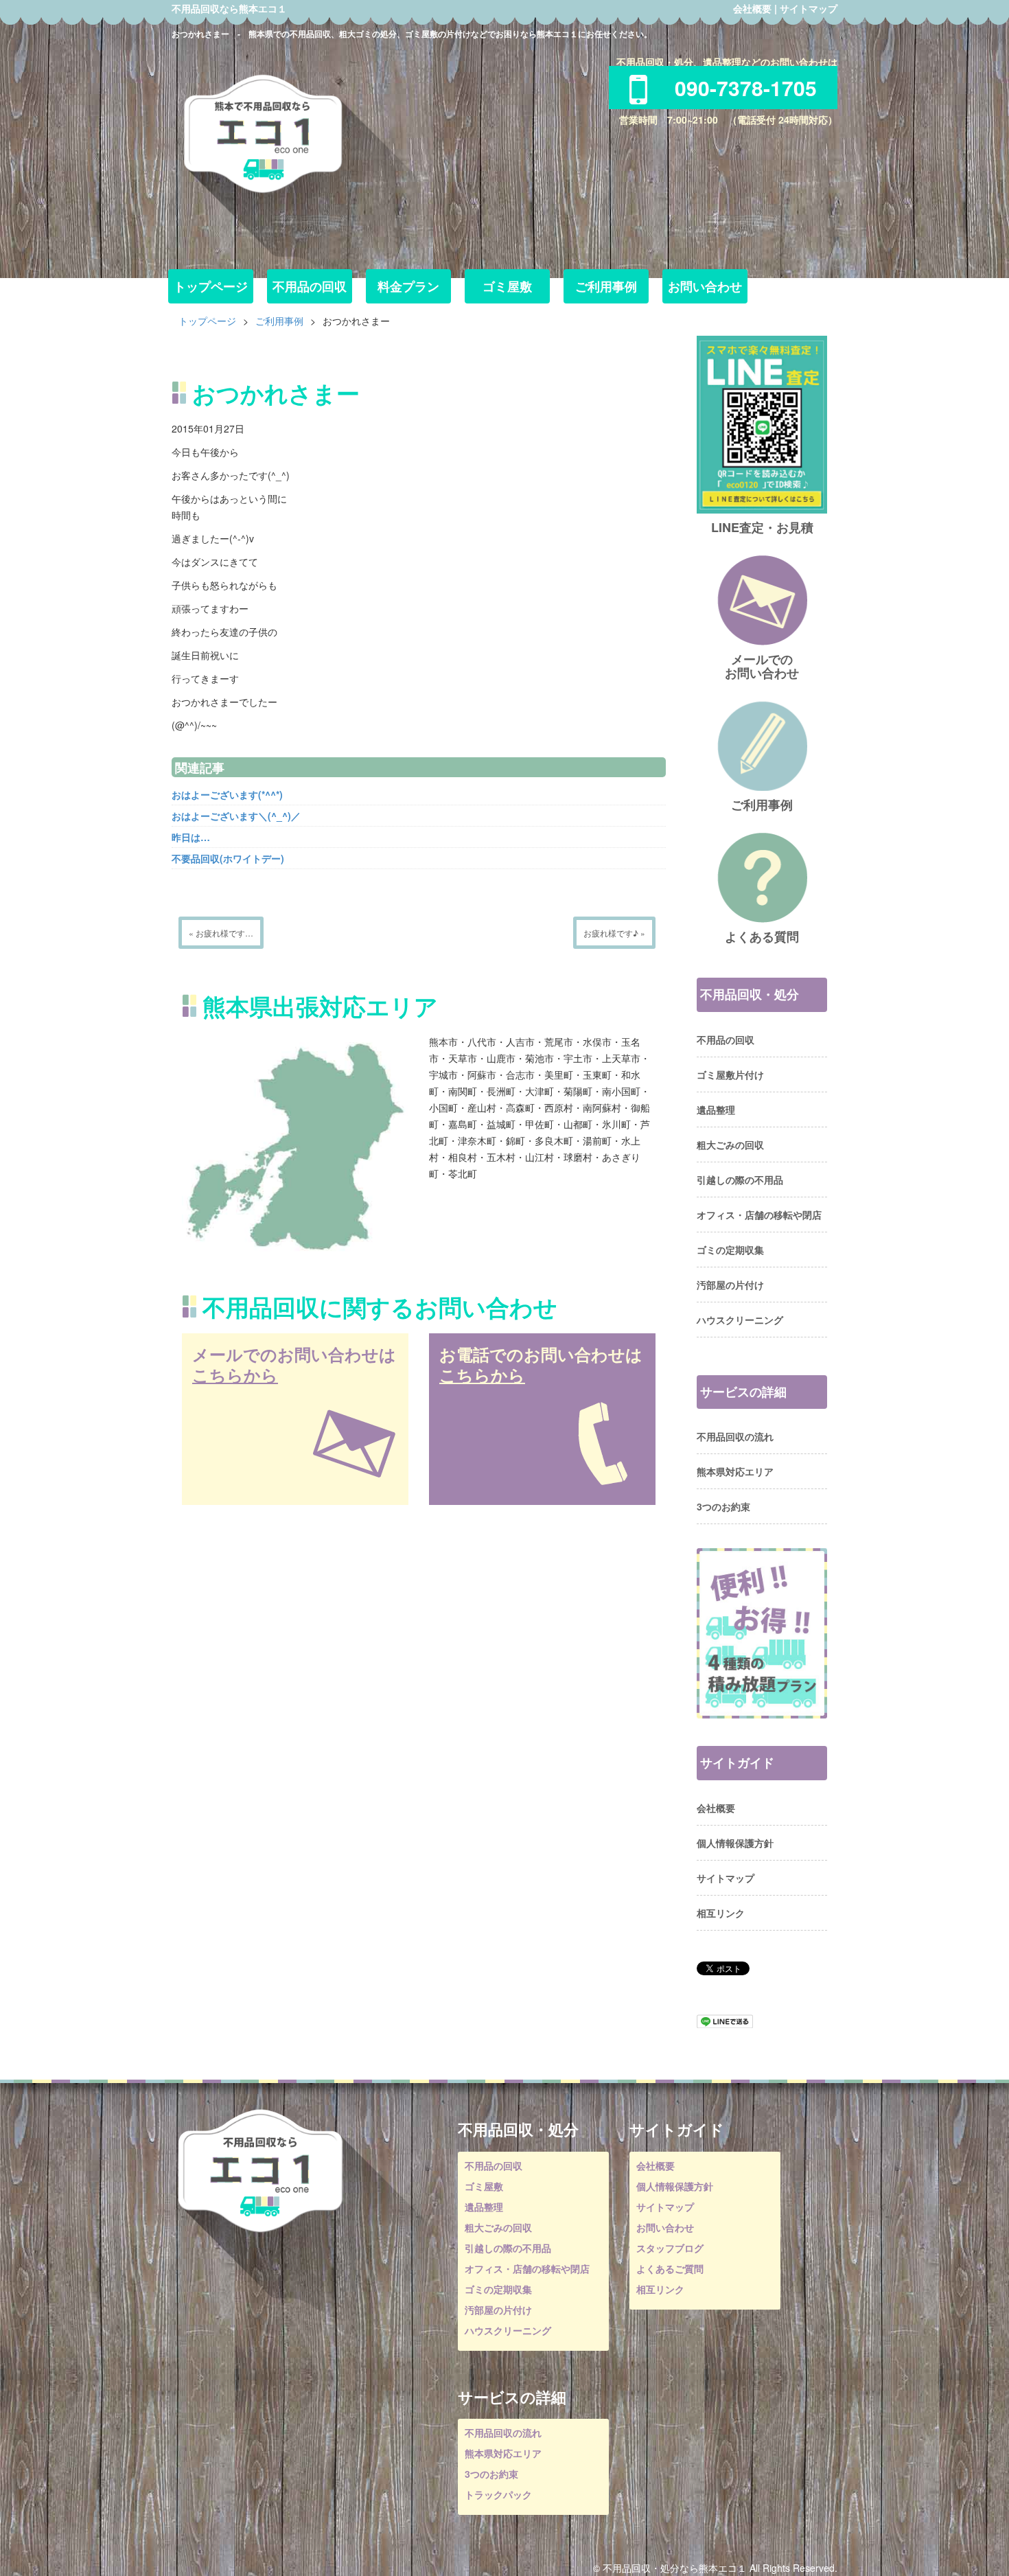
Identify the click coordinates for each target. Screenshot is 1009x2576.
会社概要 (752, 8)
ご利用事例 (606, 286)
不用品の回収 (310, 286)
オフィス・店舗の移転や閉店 (759, 1215)
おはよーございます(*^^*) (227, 794)
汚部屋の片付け (730, 1285)
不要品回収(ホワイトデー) (228, 858)
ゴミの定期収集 (730, 1250)
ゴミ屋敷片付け (730, 1074)
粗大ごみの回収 (730, 1145)
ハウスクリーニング (740, 1320)
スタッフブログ (670, 2248)
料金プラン (408, 286)
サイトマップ (809, 8)
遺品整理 (716, 1109)
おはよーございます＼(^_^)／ (236, 816)
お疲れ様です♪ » (614, 933)
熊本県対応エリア (735, 1471)
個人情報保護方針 (735, 1843)
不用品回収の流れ (735, 1436)
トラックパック (498, 2494)
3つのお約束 (723, 1506)
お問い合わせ (705, 286)
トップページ (211, 286)
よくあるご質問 (670, 2268)
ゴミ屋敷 (507, 286)
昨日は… (191, 837)
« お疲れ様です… (221, 933)
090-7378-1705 (746, 88)
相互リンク (721, 1913)
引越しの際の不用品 (740, 1180)
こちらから (235, 1375)
